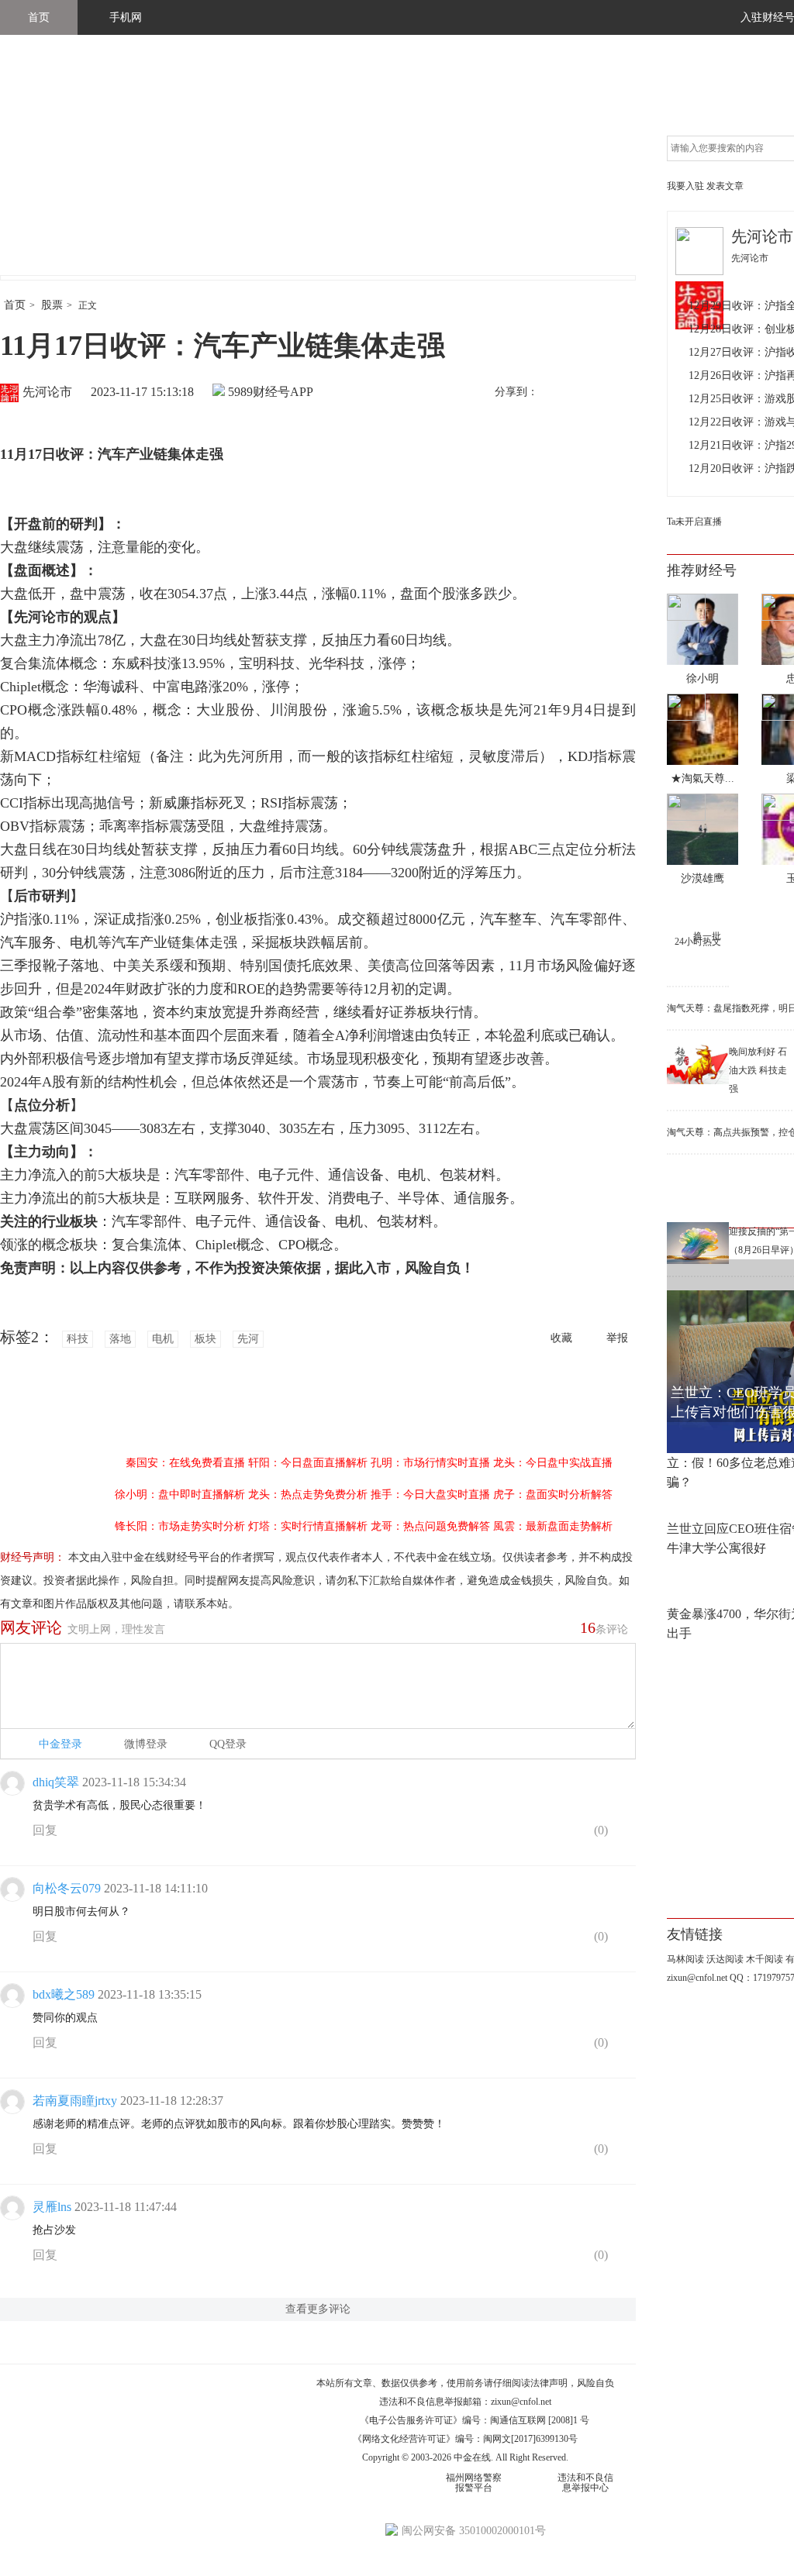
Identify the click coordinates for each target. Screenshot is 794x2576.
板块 (205, 1339)
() (599, 1830)
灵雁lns (52, 2207)
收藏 (561, 1338)
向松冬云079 (67, 1888)
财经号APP (283, 392)
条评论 (604, 1627)
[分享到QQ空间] (621, 393)
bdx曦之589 (64, 1994)
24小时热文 (698, 942)
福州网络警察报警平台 (474, 2483)
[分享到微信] (589, 393)
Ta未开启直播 (694, 522)
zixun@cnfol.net (521, 2402)
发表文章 (725, 186)
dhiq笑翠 (56, 1782)
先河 (248, 1339)
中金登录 (60, 1744)
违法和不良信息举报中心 (585, 2483)
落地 (120, 1339)
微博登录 (146, 1744)
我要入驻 (685, 186)
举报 (617, 1338)
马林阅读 (685, 1959)
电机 (163, 1339)
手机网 (126, 17)
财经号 (43, 170)
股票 (52, 305)
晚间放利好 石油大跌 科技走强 (758, 1070)
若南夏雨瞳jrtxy (75, 2101)
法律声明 (549, 2383)
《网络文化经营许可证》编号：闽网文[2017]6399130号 (465, 2439)
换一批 (707, 936)
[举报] (624, 1834)
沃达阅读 (725, 1959)
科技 (78, 1339)
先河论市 (47, 392)
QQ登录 (228, 1744)
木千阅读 (765, 1959)
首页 (39, 17)
